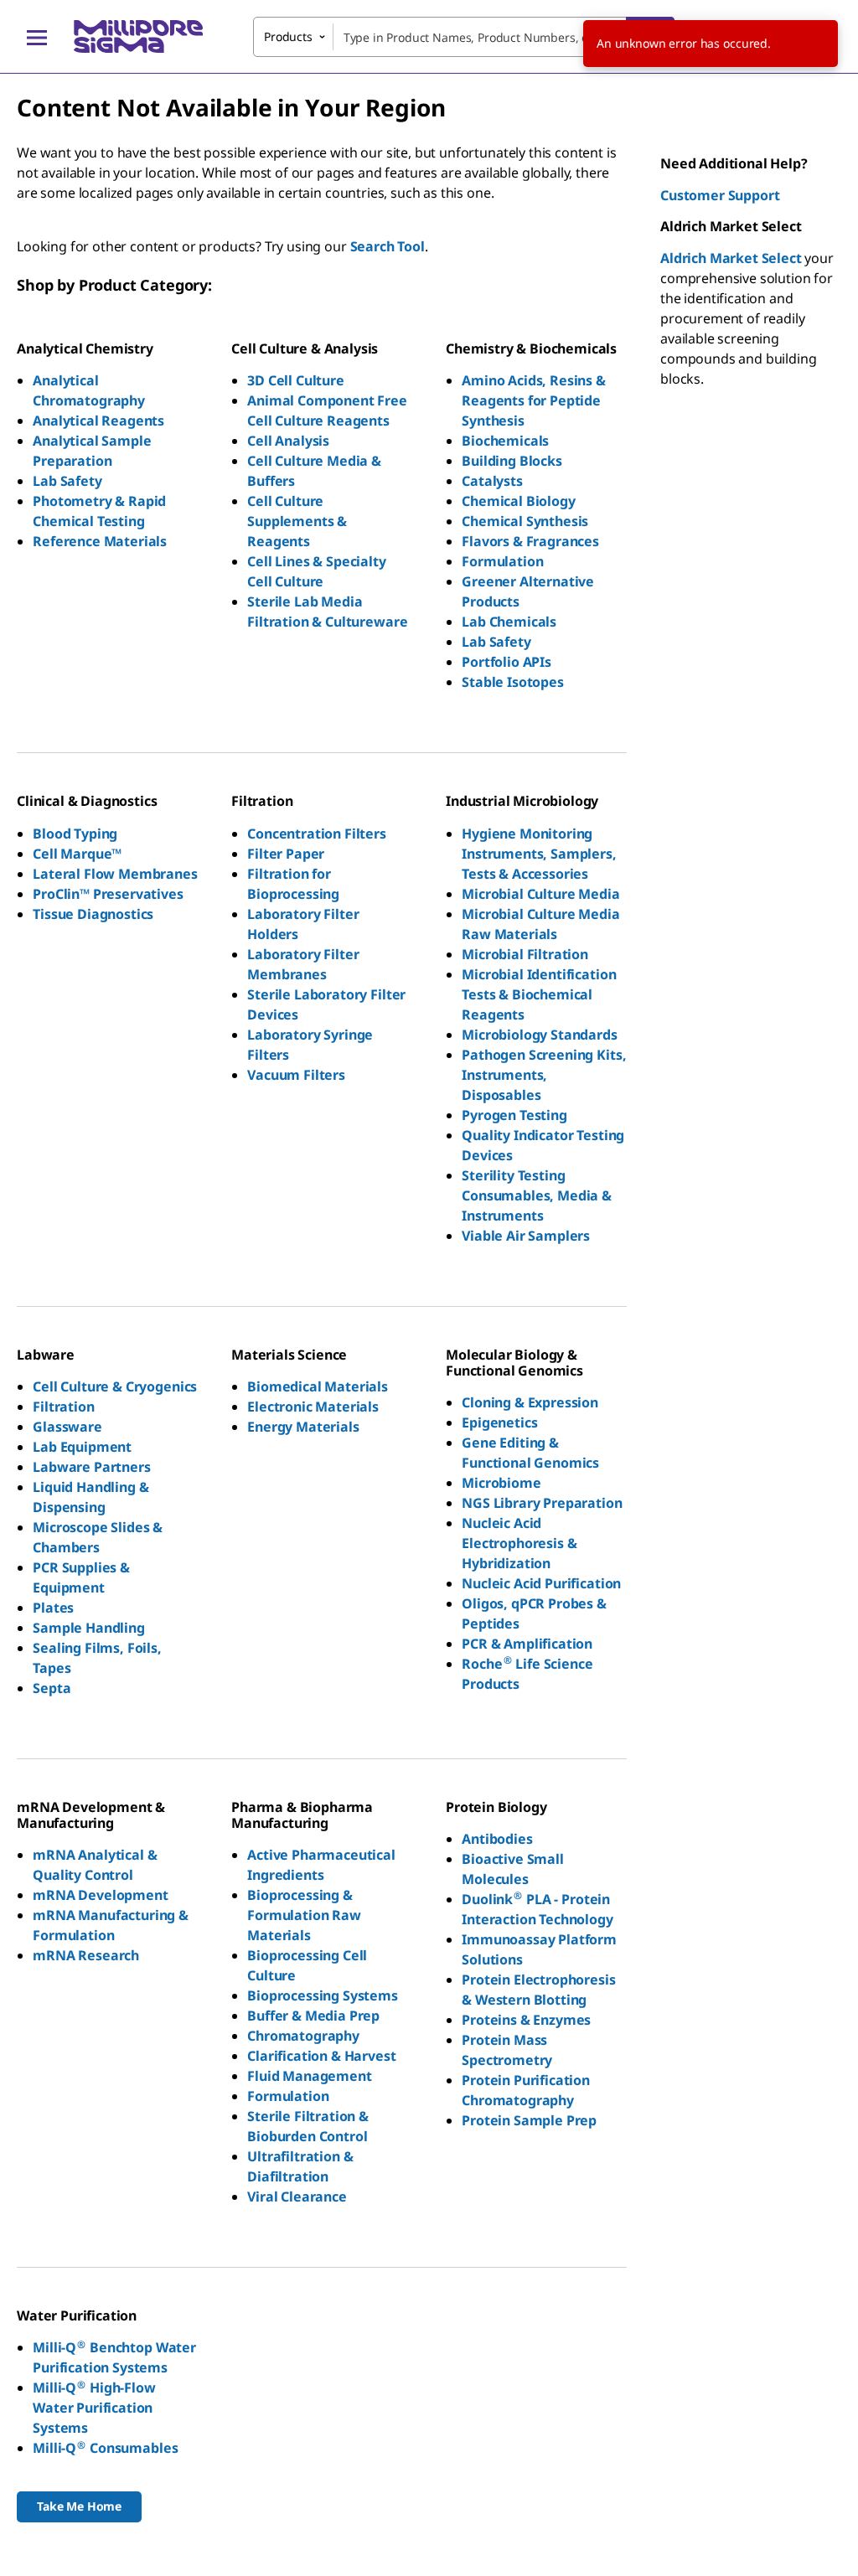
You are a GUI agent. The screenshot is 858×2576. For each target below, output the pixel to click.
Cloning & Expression (530, 1402)
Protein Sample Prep (529, 2120)
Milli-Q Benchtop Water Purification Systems (114, 2357)
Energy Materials (303, 1427)
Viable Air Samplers (526, 1236)
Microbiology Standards (539, 1035)
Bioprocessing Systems (323, 1995)
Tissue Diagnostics (93, 914)
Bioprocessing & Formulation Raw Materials (304, 1915)
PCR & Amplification (527, 1644)
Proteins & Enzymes (526, 2020)
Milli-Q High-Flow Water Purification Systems (94, 2408)
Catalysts (492, 481)
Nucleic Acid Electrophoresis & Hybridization (519, 1543)
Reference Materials (100, 541)
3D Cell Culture (296, 380)
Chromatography (303, 2036)
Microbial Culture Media (540, 894)
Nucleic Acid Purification (541, 1583)
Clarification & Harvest (321, 2056)
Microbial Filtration (525, 954)
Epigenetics (499, 1422)
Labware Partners (91, 1467)
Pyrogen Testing (514, 1115)
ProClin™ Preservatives (108, 894)
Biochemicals (505, 441)
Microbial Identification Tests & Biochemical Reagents (539, 994)
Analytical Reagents (98, 421)
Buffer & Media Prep (313, 2016)
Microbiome (501, 1483)
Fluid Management (309, 2076)
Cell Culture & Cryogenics (115, 1386)
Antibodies (497, 1839)
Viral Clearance (297, 2197)
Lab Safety (67, 481)
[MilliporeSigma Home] (138, 36)
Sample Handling (89, 1628)
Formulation (502, 561)
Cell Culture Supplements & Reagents (297, 521)
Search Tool (388, 246)
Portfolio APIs (507, 662)
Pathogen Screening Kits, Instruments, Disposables (544, 1075)
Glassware (67, 1427)
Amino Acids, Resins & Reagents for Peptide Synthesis (534, 400)
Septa (52, 1688)
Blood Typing (75, 834)
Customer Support (720, 195)
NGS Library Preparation (542, 1503)
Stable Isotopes (513, 682)
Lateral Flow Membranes (115, 874)
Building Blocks (512, 461)
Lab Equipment (82, 1447)
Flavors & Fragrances (530, 541)
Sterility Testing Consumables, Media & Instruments (537, 1195)
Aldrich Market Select (731, 258)
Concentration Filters (317, 834)
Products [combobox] (288, 36)
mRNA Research (86, 1955)
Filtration (63, 1407)
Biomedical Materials (318, 1386)
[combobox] (464, 37)
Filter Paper (286, 854)
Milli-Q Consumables (105, 2448)
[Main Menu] (37, 37)
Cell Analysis (288, 441)
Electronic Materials (313, 1407)
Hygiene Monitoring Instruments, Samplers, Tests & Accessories (539, 854)
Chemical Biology (518, 501)
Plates (53, 1608)
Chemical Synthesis (525, 521)
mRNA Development (100, 1895)
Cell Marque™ (77, 854)
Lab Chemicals (509, 622)
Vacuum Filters (296, 1075)
